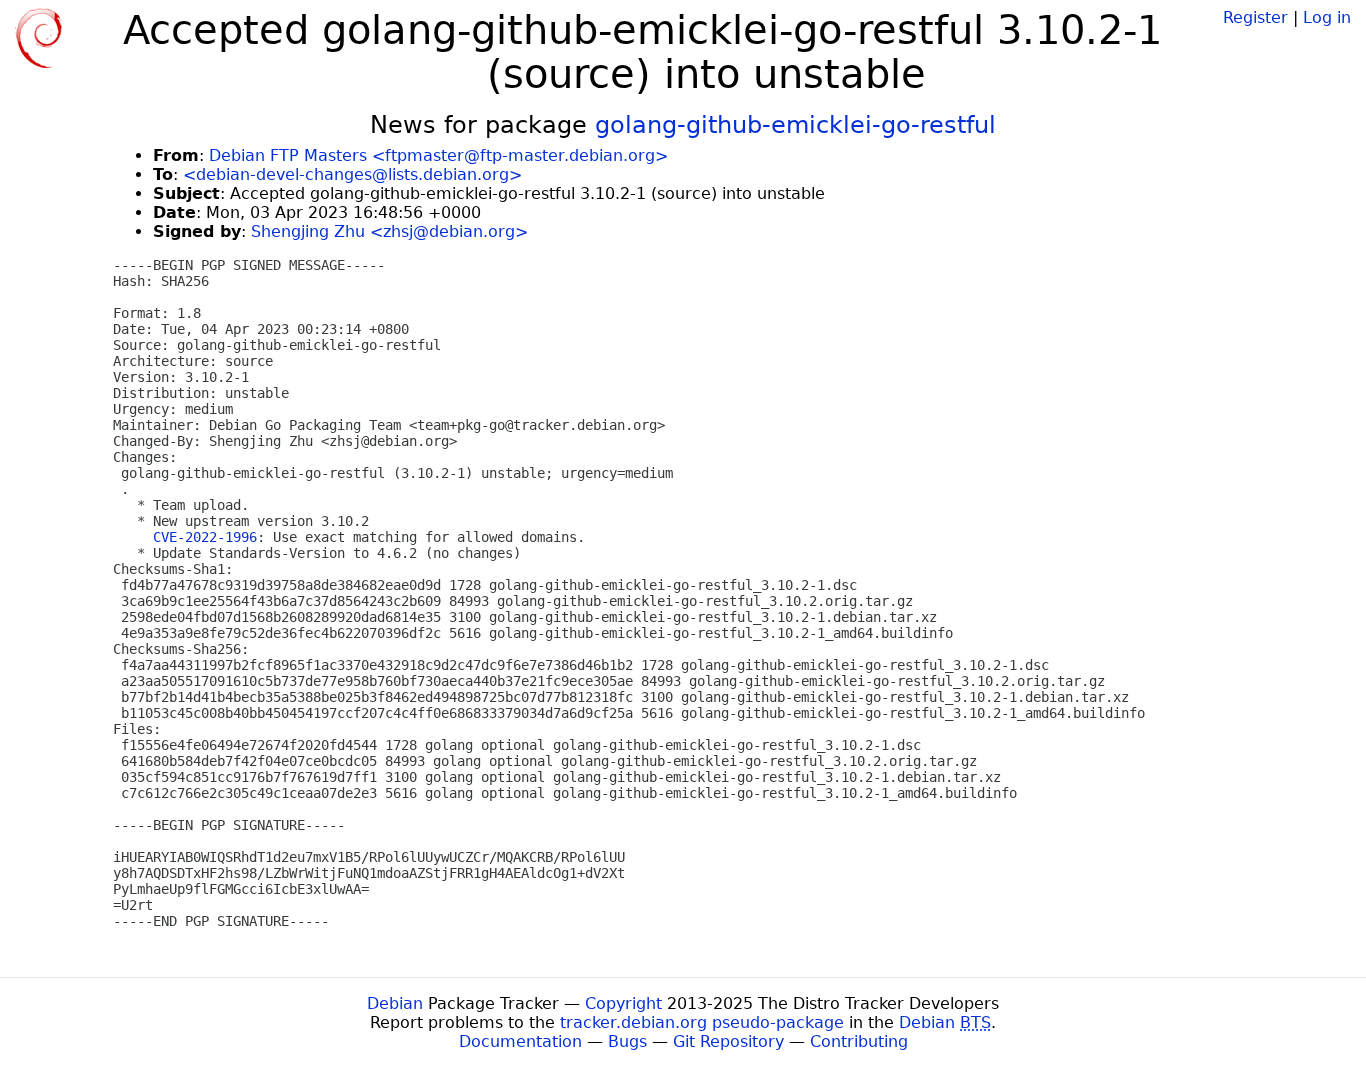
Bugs (627, 1041)
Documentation (520, 1041)
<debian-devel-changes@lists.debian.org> (352, 174)
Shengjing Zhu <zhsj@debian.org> (389, 231)
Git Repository (728, 1041)
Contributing (859, 1041)
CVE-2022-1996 (205, 537)
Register (1255, 17)
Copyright (623, 1003)
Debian (395, 1003)
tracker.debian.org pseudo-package (702, 1022)
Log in (1327, 17)
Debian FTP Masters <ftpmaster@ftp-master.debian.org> (438, 155)
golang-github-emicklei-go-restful (795, 125)
